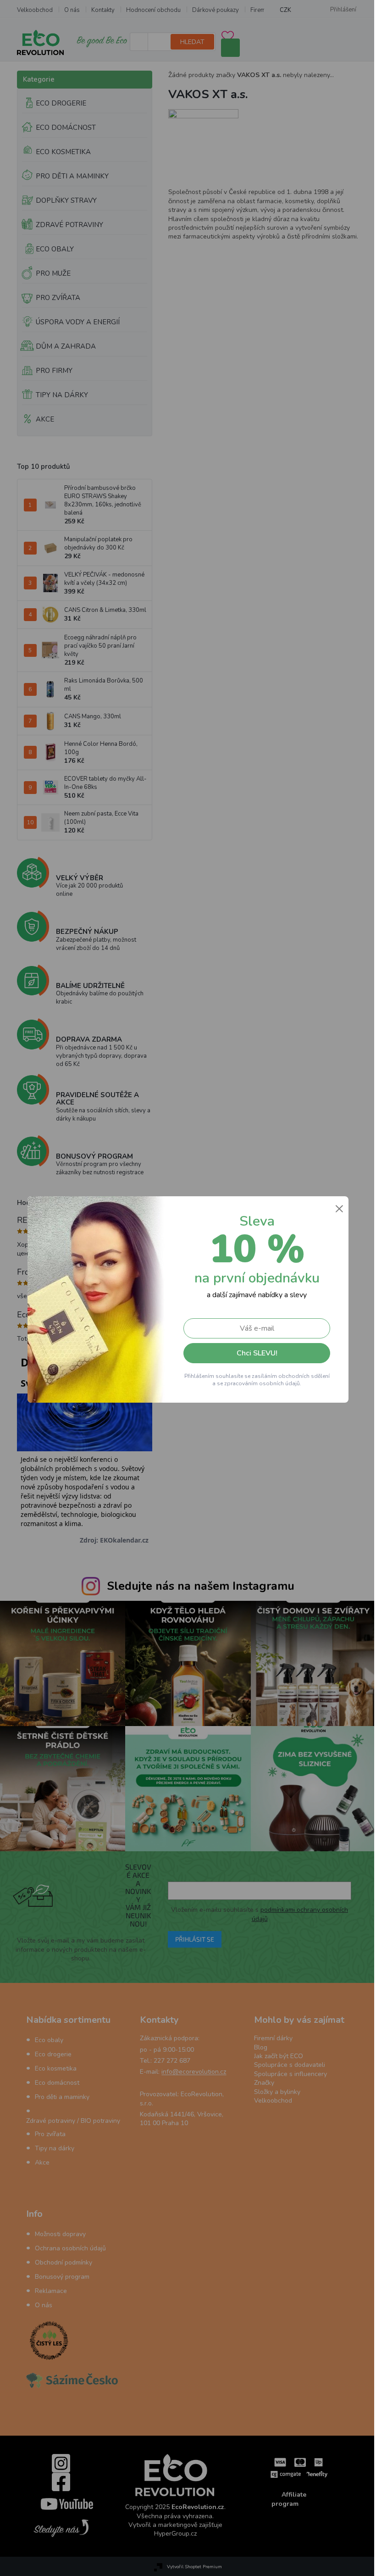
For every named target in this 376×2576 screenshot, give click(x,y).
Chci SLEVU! (253, 1353)
